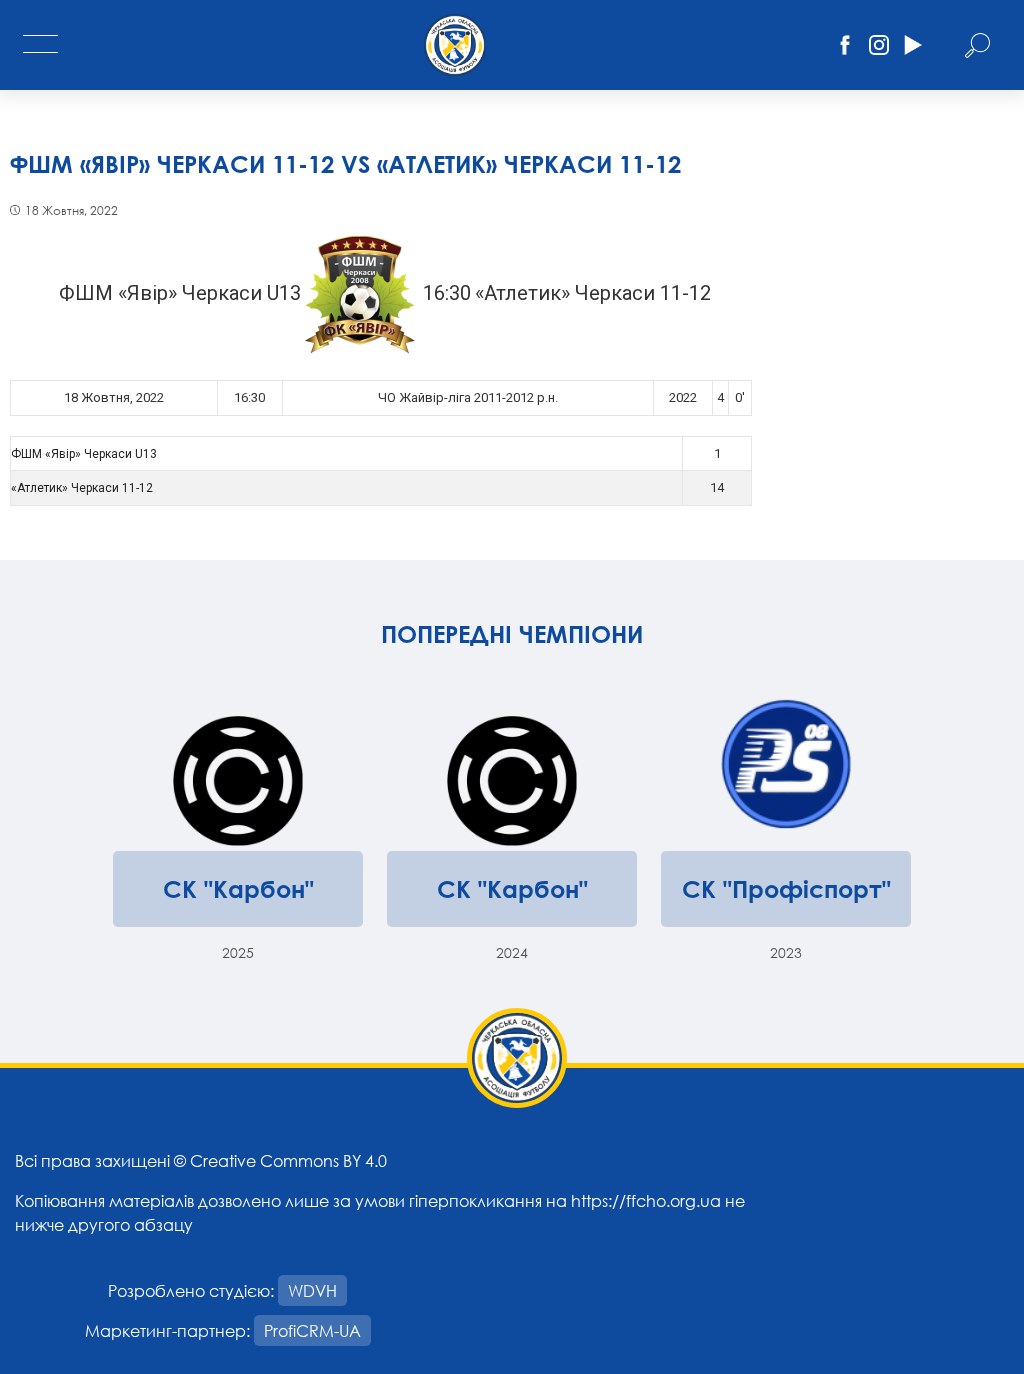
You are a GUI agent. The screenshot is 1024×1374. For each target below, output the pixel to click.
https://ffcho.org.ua (646, 1200)
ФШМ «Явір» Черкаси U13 (84, 454)
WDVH (312, 1290)
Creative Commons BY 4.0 (288, 1160)
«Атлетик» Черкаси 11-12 (82, 488)
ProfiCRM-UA (312, 1330)
